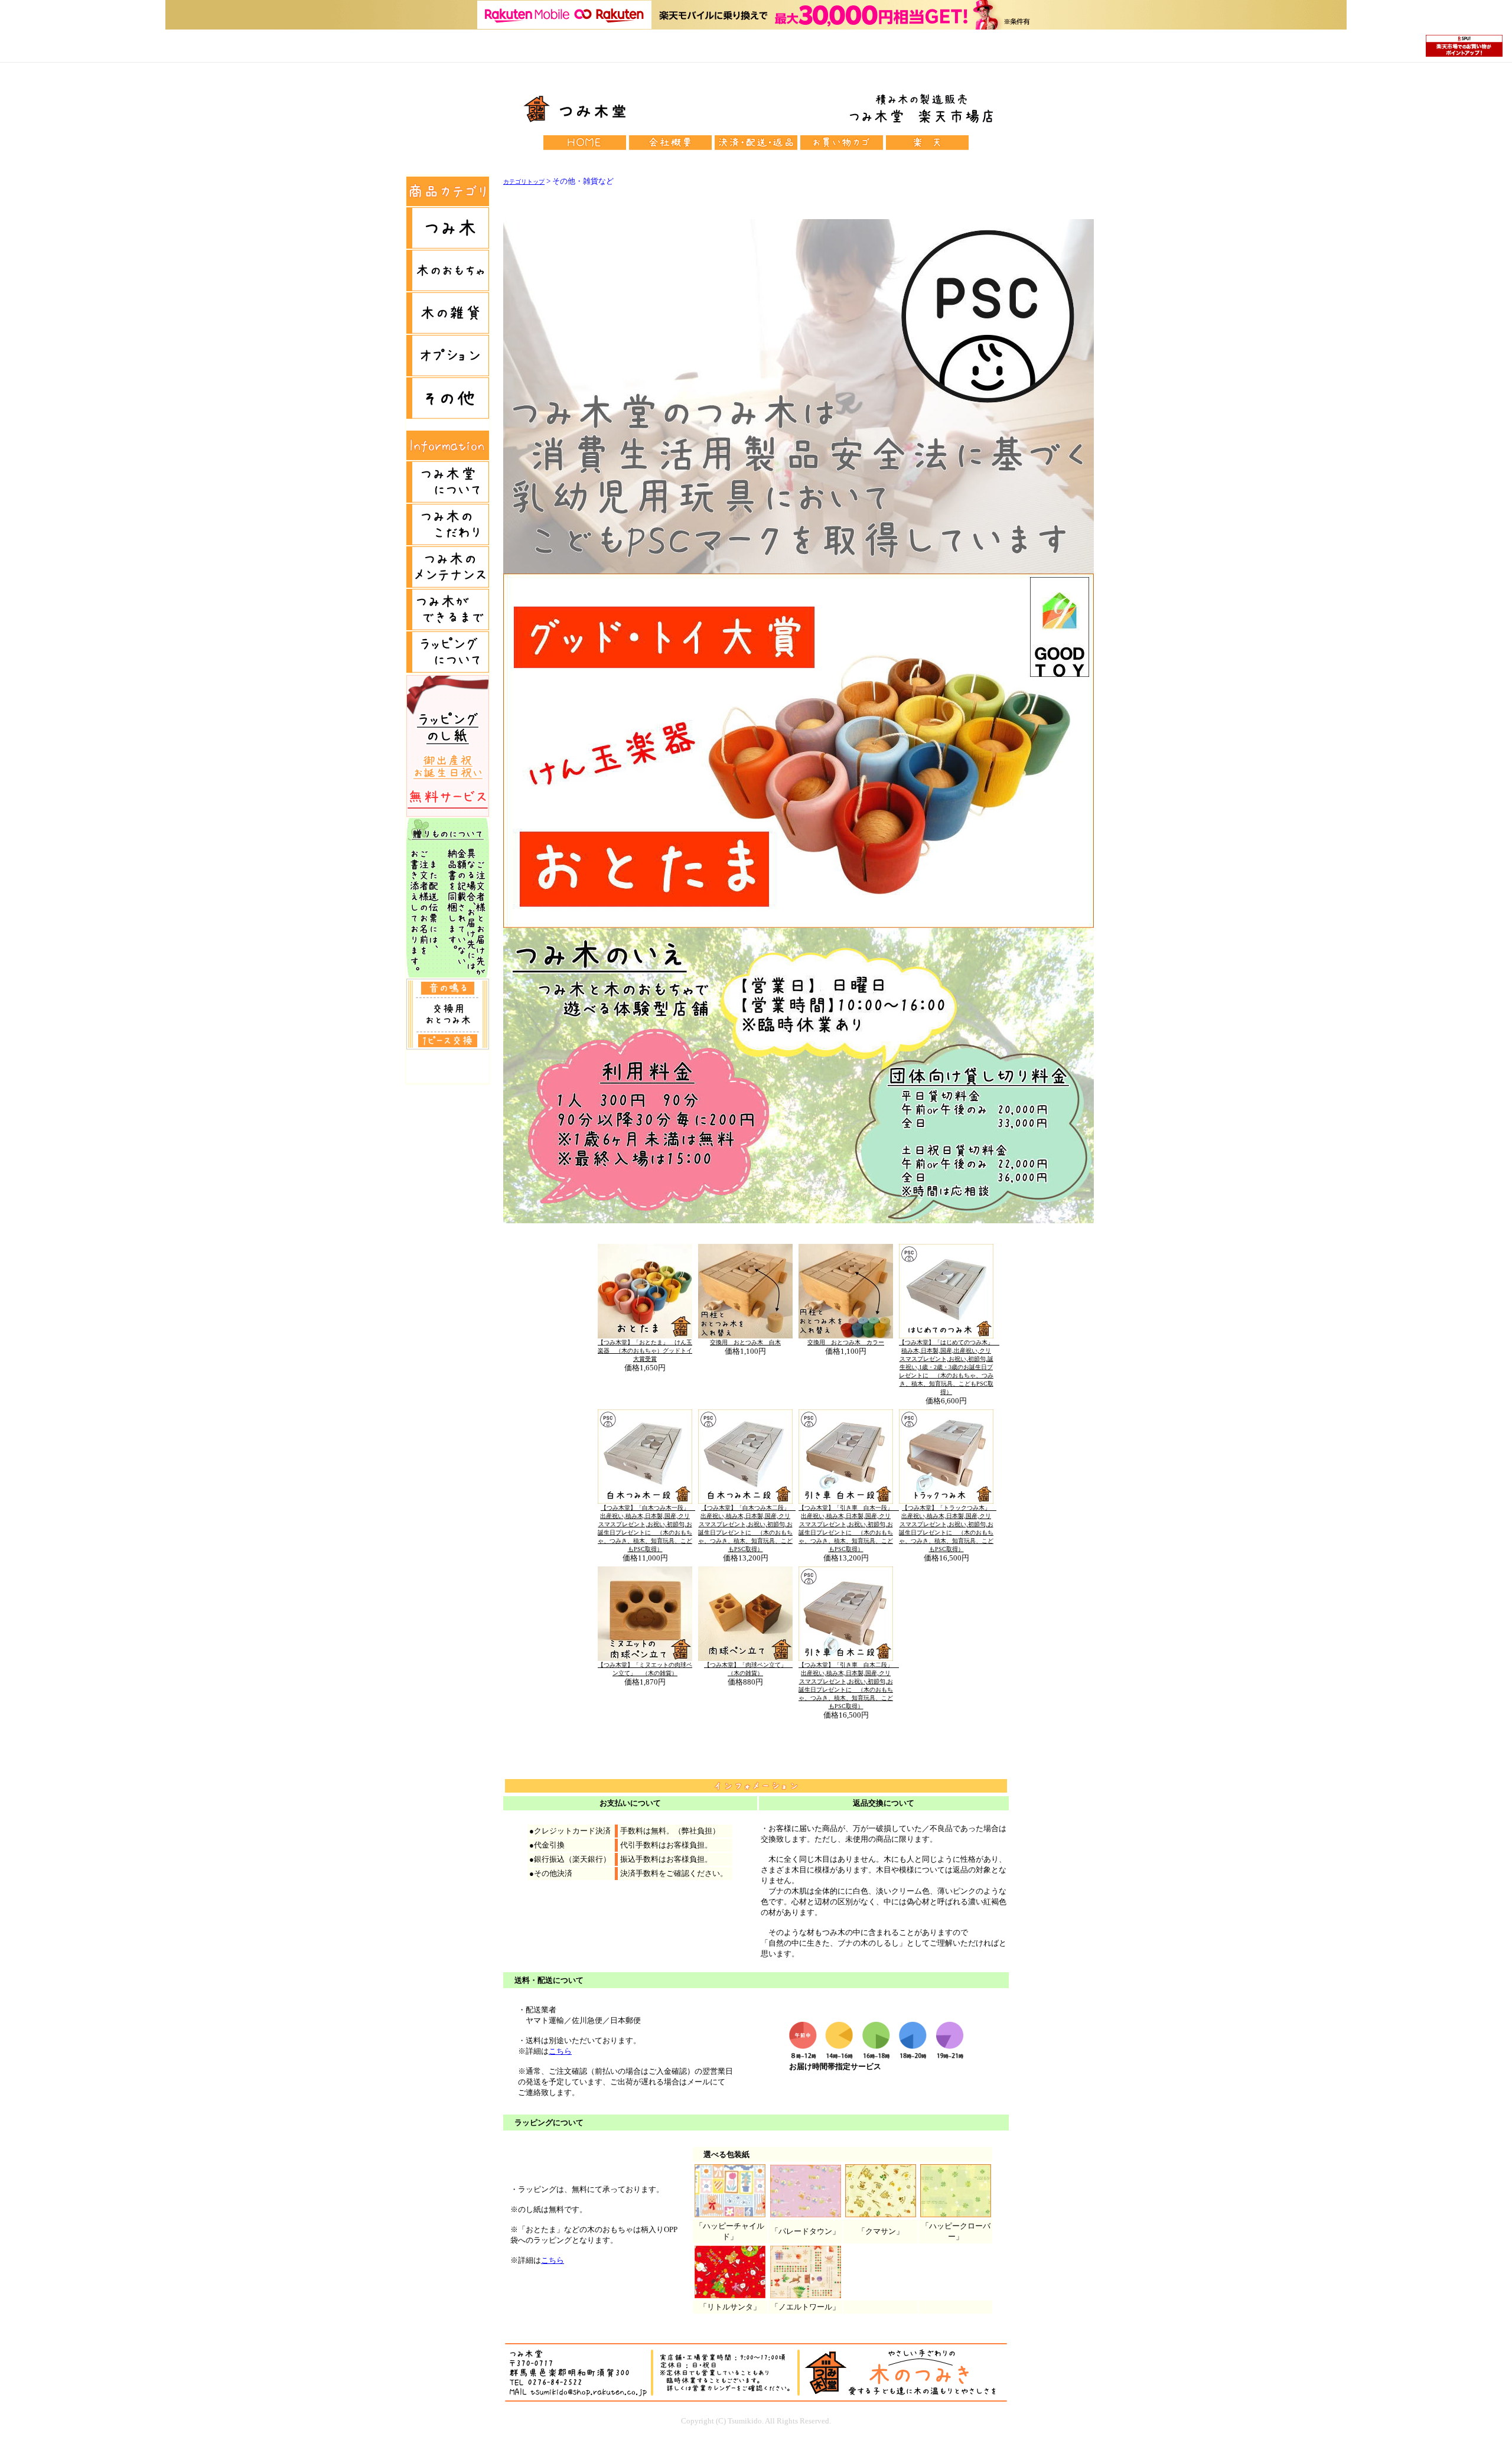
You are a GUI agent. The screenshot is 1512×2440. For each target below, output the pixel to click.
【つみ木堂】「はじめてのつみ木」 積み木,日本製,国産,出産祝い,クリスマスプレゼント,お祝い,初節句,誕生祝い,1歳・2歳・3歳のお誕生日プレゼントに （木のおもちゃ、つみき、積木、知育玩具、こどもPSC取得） (949, 1367)
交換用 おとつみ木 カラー (846, 1342)
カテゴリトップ (524, 182)
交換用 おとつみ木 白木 (745, 1342)
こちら (560, 2051)
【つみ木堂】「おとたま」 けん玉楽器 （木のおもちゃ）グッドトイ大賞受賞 (645, 1351)
